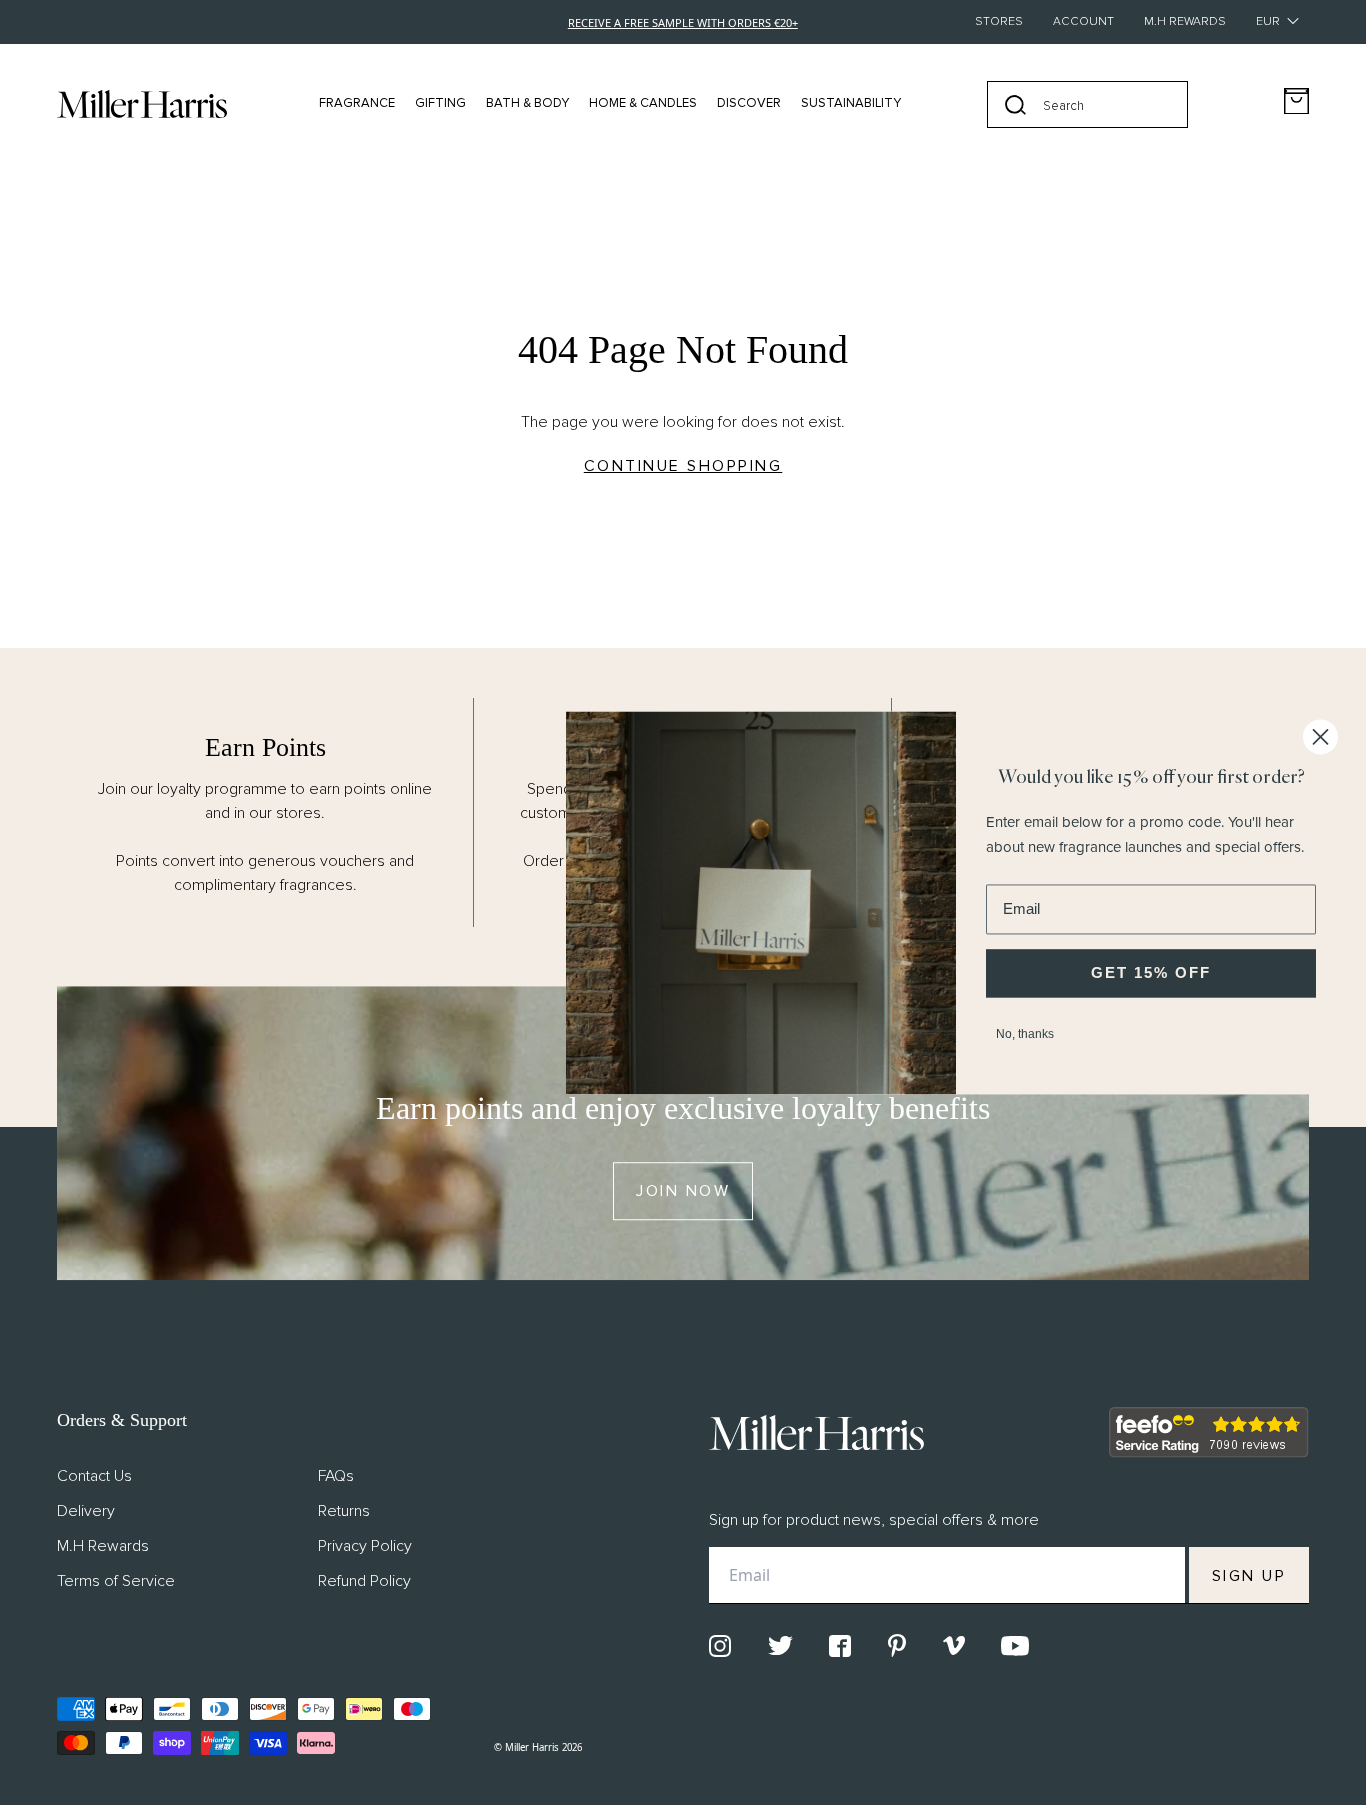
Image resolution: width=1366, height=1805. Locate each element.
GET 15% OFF (1151, 972)
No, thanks (1025, 1033)
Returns (344, 1511)
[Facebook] (840, 1646)
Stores (999, 21)
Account (1083, 21)
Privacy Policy (365, 1546)
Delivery (86, 1511)
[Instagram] (720, 1646)
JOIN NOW (683, 1191)
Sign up (1249, 1576)
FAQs (336, 1476)
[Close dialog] (1320, 736)
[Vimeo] (954, 1645)
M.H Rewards (1185, 21)
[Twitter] (780, 1645)
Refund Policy (364, 1581)
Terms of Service (116, 1581)
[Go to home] (142, 104)
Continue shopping (683, 466)
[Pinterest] (897, 1645)
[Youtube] (1015, 1646)
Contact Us (94, 1476)
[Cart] (1296, 101)
